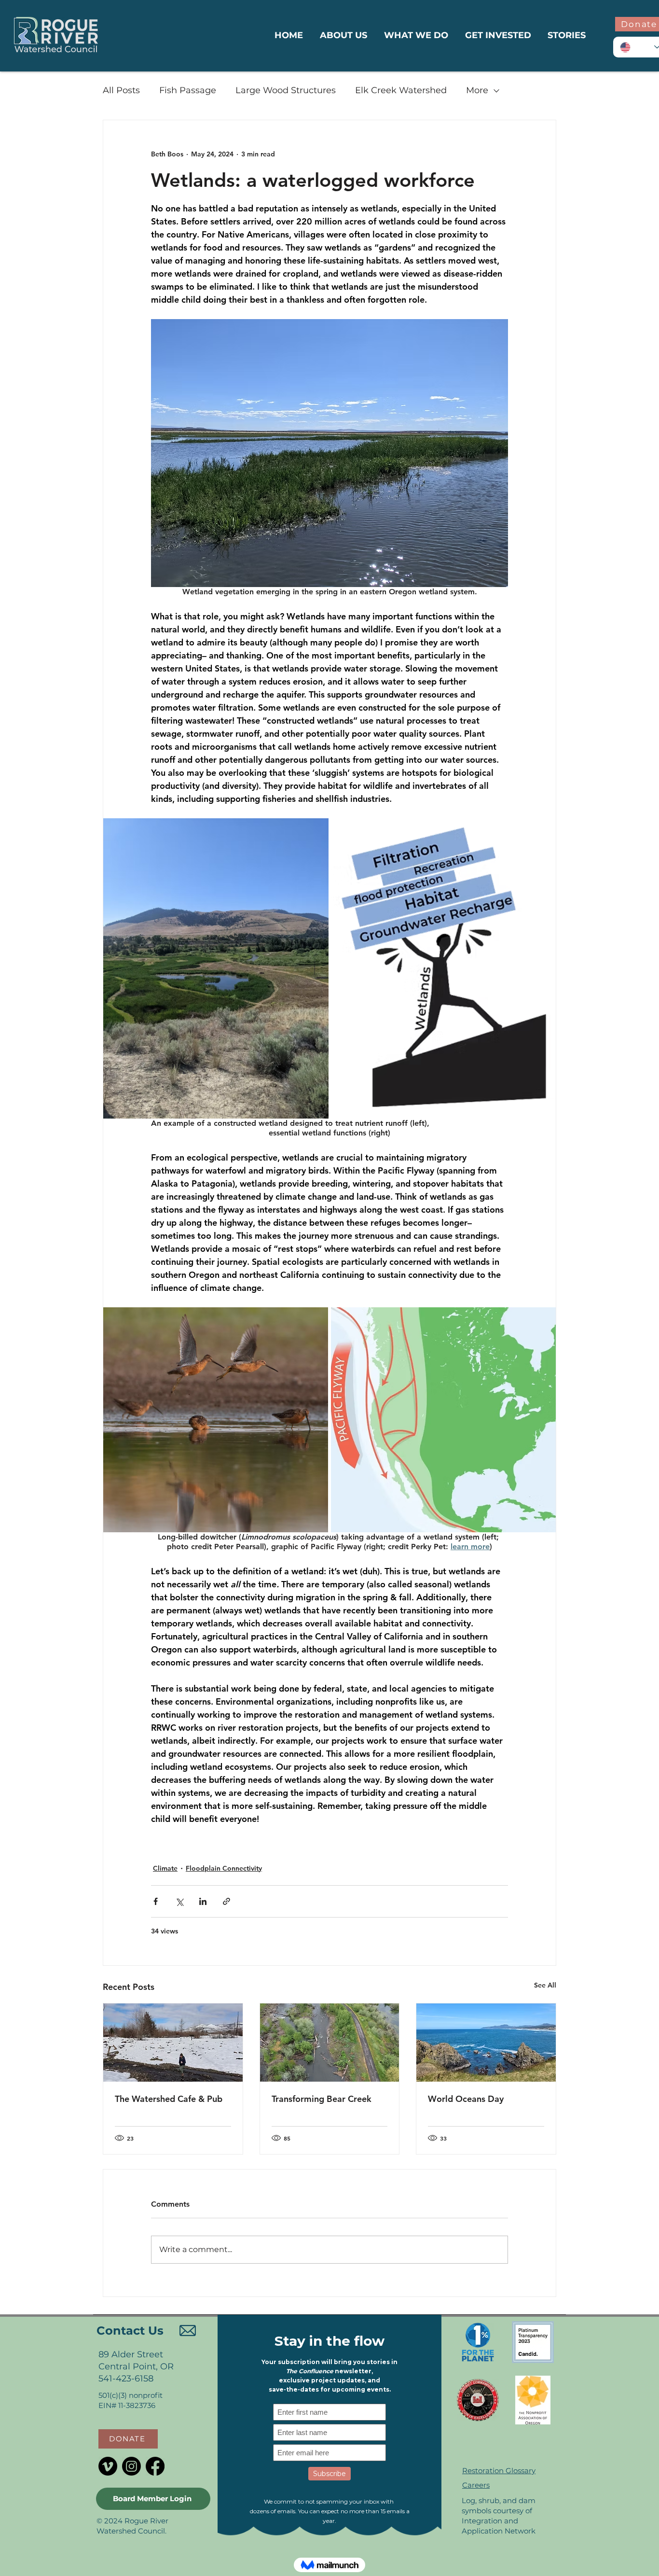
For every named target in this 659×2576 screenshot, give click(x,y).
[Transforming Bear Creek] (330, 2043)
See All (545, 1985)
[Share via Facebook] (156, 1901)
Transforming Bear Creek (322, 2099)
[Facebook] (155, 2466)
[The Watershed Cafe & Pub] (173, 2043)
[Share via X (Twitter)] (179, 1901)
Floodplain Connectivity (224, 1868)
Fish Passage (188, 90)
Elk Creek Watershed (401, 90)
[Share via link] (227, 1901)
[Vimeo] (108, 2466)
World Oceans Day (466, 2099)
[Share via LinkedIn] (203, 1901)
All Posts (121, 90)
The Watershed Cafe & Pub (169, 2099)
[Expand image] (216, 968)
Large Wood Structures (286, 90)
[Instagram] (131, 2466)
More (477, 90)
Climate (165, 1868)
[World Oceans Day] (486, 2043)
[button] (128, 2439)
